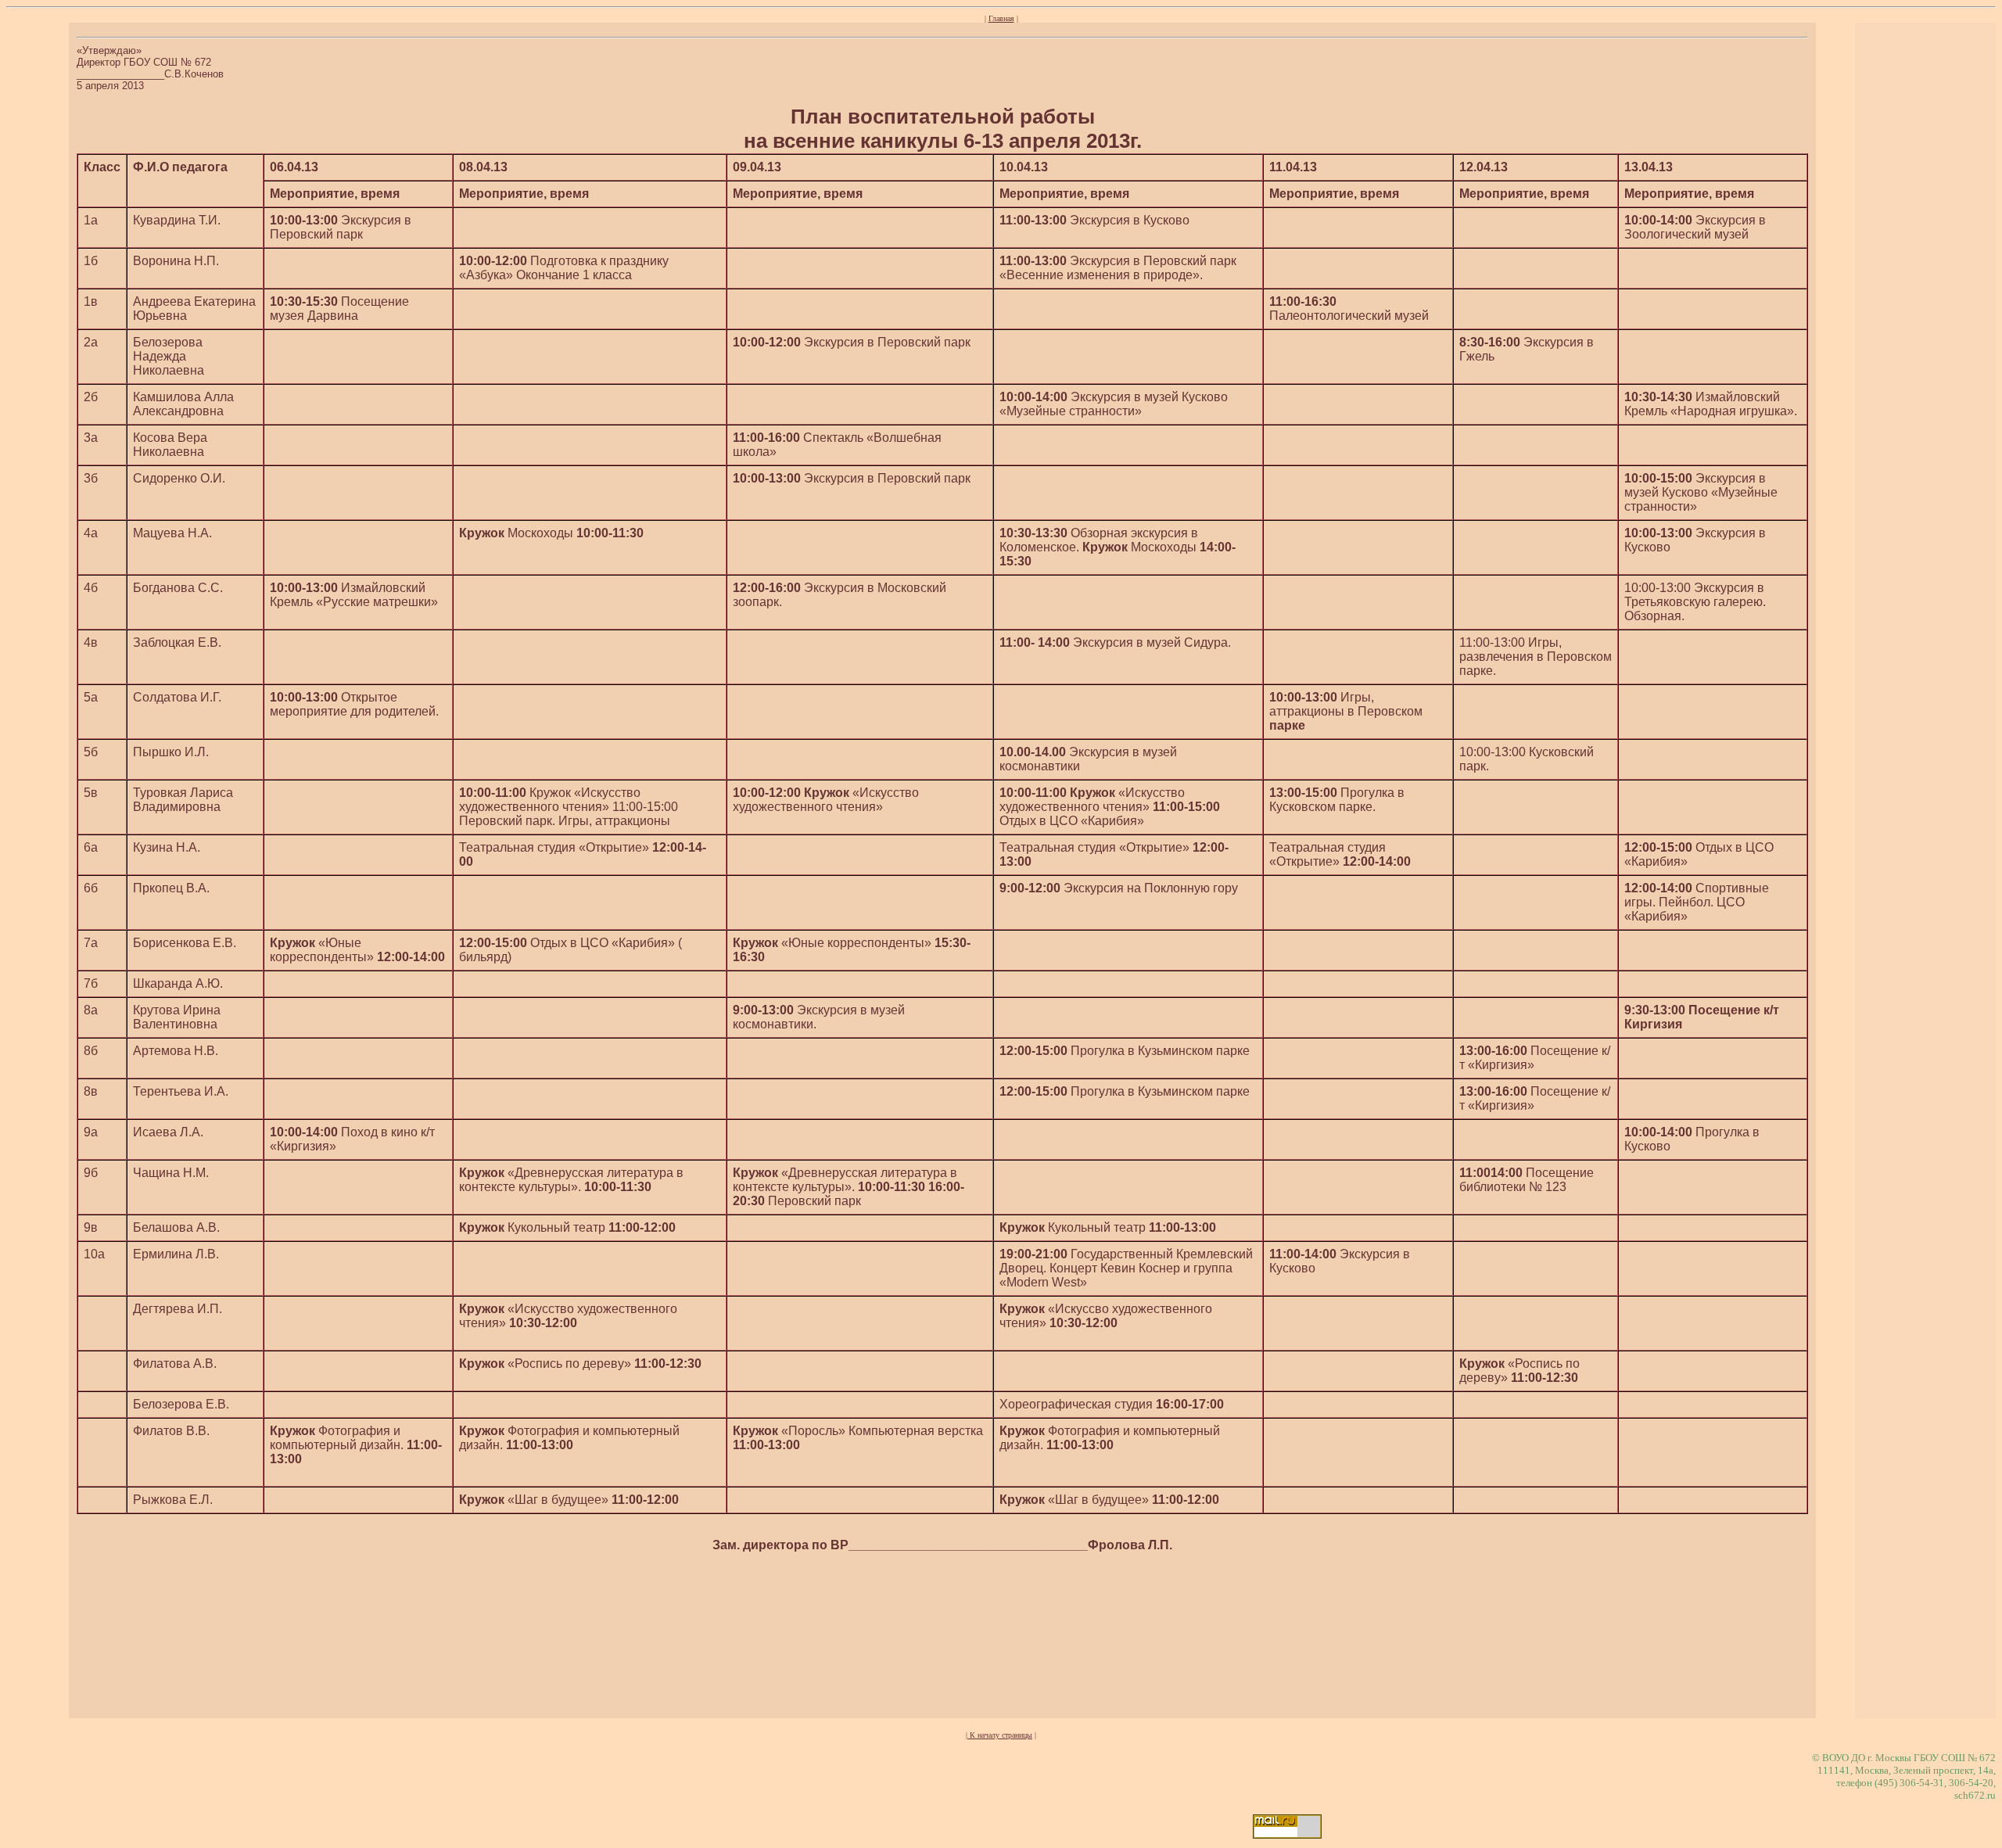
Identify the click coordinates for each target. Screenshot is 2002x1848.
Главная (1001, 18)
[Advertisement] (942, 1624)
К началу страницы (1000, 1735)
